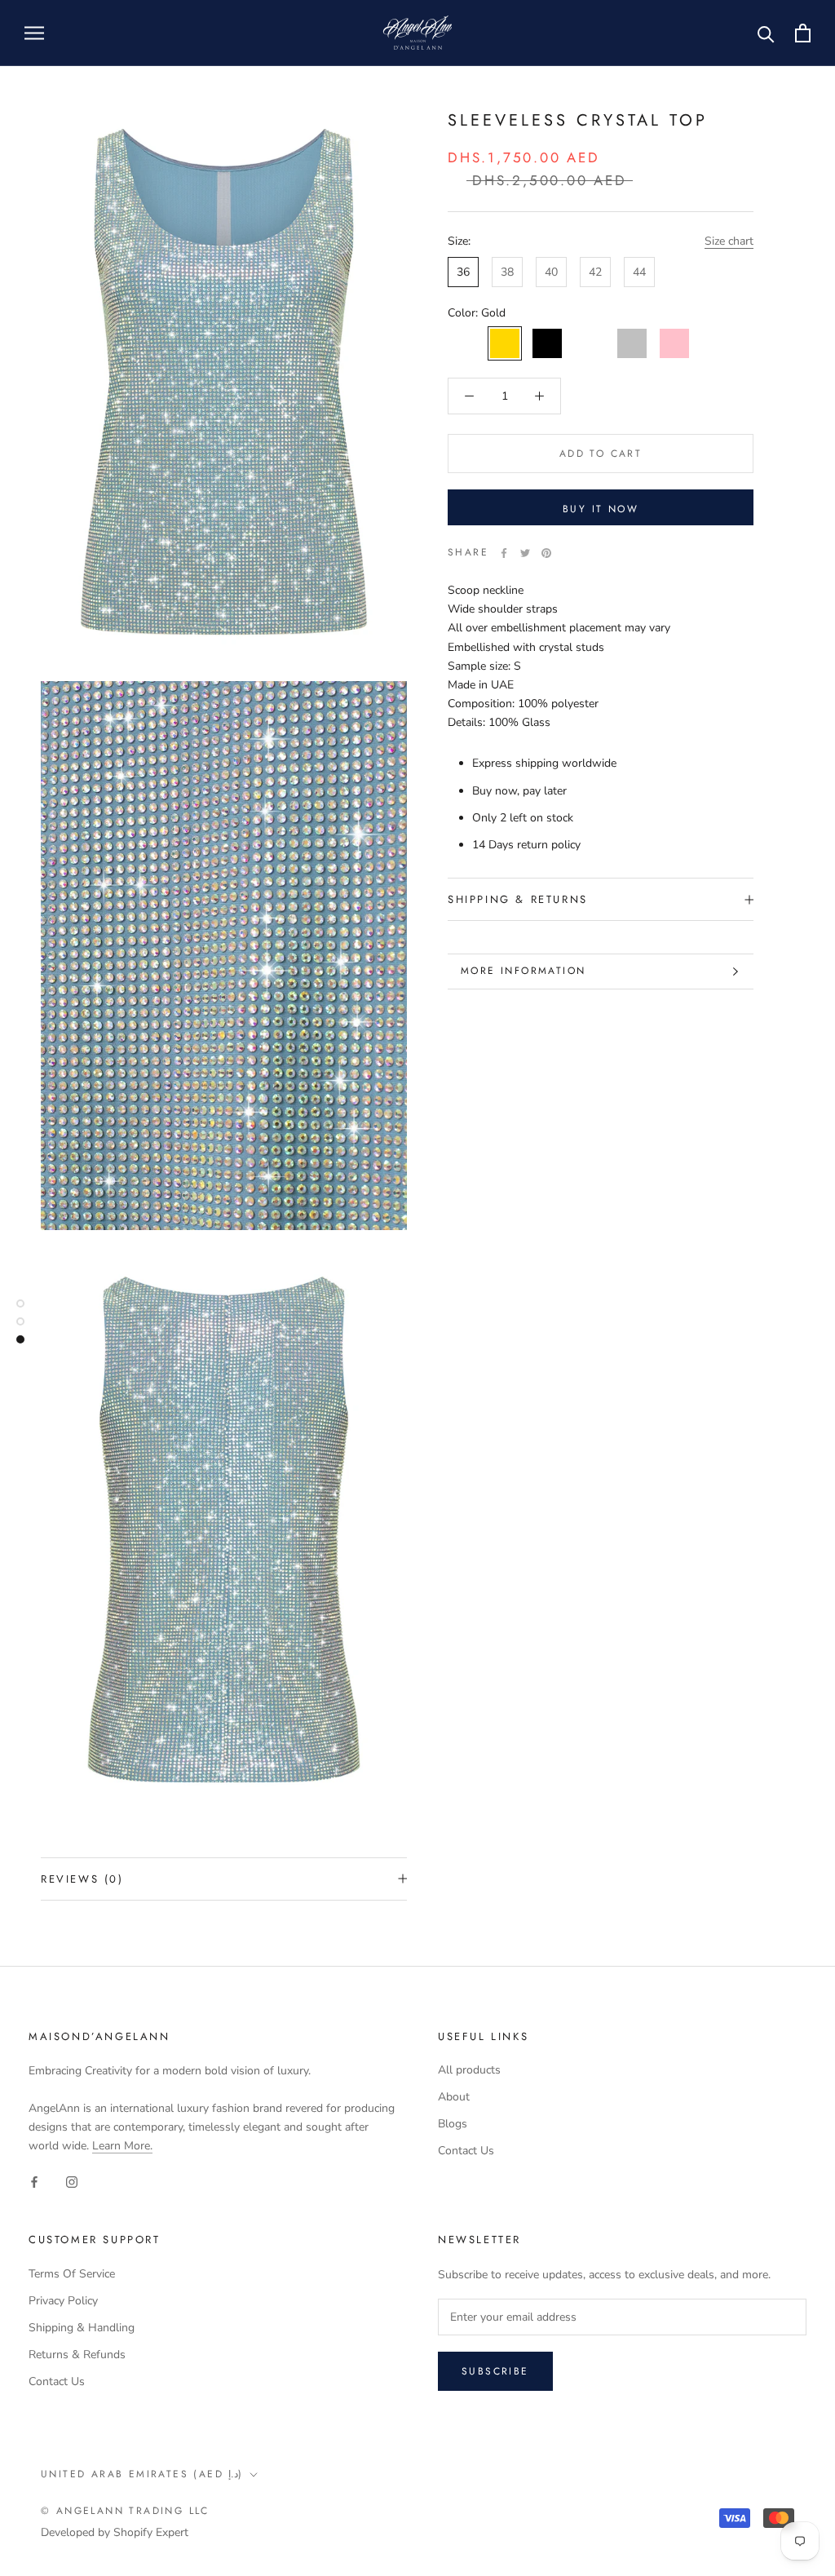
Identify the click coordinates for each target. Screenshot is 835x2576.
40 (551, 272)
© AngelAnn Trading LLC (125, 2511)
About (454, 2097)
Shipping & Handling (82, 2328)
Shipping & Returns (518, 899)
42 (595, 272)
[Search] (766, 33)
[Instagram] (72, 2181)
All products (469, 2070)
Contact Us (466, 2151)
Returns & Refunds (77, 2355)
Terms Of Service (72, 2274)
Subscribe (495, 2371)
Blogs (453, 2124)
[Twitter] (525, 553)
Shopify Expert (151, 2532)
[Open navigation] (34, 33)
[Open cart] (803, 33)
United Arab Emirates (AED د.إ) (142, 2474)
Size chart (729, 241)
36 (463, 272)
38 (507, 272)
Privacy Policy (63, 2301)
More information (523, 971)
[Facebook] (504, 553)
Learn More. (122, 2146)
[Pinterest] (546, 553)
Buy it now (601, 509)
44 (639, 272)
